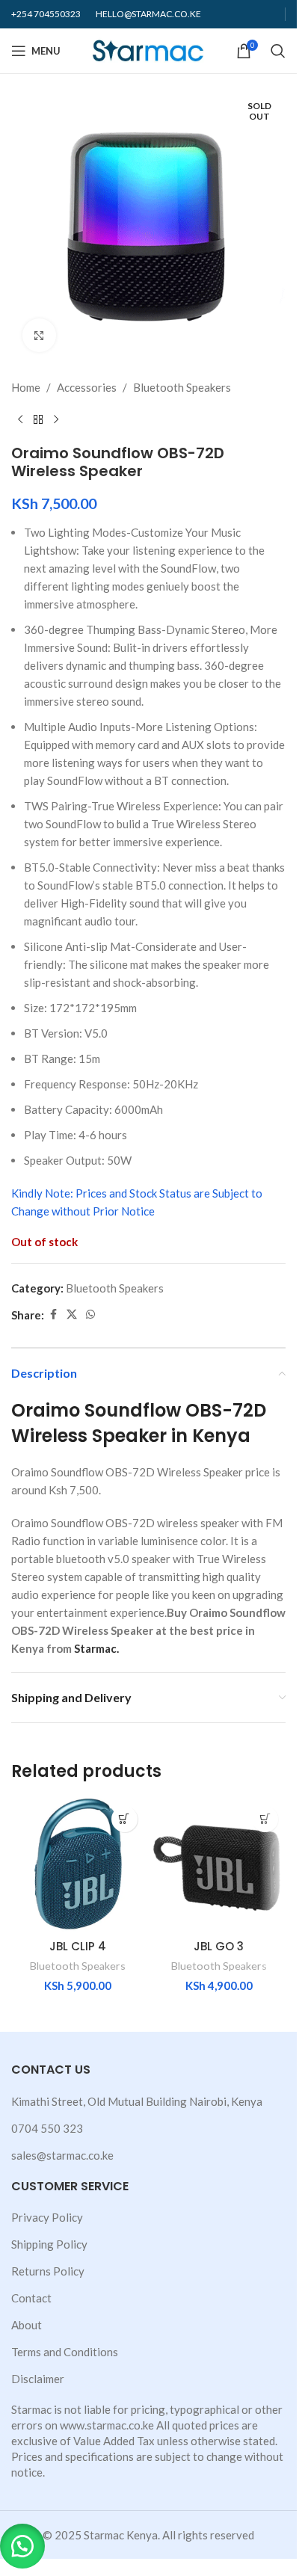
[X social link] (72, 1315)
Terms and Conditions (65, 2352)
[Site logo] (148, 49)
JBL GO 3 (219, 1946)
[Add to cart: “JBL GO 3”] (265, 1819)
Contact (31, 2298)
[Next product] (56, 420)
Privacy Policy (47, 2217)
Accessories (87, 387)
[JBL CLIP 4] (78, 1865)
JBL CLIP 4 (78, 1946)
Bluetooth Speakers (182, 387)
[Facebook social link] (53, 1315)
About (27, 2325)
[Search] (278, 51)
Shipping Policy (49, 2244)
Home (26, 387)
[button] (22, 2546)
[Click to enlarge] (39, 335)
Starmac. (96, 1648)
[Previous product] (20, 420)
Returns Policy (48, 2271)
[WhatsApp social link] (90, 1315)
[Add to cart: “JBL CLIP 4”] (124, 1819)
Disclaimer (38, 2379)
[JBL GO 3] (219, 1865)
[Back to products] (38, 420)
